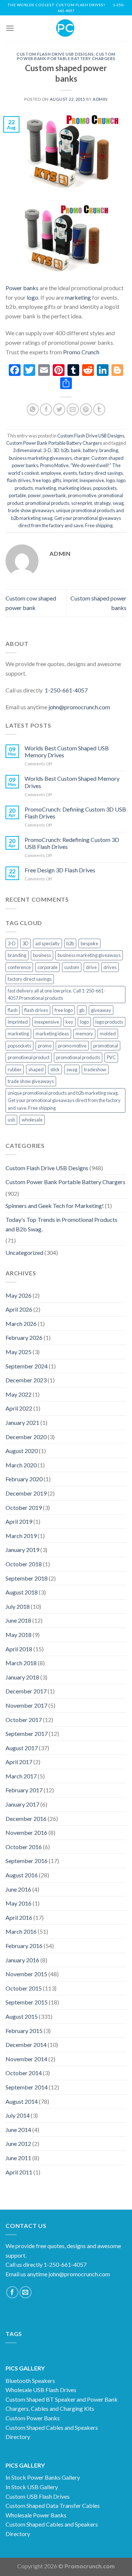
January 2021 (22, 1422)
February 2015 (24, 2031)
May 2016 (19, 1903)
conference (19, 967)
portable (17, 495)
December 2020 (26, 1437)
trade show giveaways (31, 510)
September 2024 (27, 1366)
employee (51, 473)
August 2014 (22, 2101)
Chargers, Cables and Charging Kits (50, 2408)
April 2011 (19, 2172)
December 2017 (26, 1691)
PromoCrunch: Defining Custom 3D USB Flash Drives (75, 813)
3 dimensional (27, 450)
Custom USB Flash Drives (38, 2496)
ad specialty (47, 943)
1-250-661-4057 (66, 690)
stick (55, 1069)
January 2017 (22, 1804)
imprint (70, 480)
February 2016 (24, 1946)
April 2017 (19, 1762)
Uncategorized (24, 1252)
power (34, 495)
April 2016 (19, 1917)
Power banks (22, 288)
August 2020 (22, 1451)
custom (72, 967)
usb (11, 1120)
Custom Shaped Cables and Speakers (52, 2427)
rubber (15, 1069)
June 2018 (18, 1620)
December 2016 (26, 1819)
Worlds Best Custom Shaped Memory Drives (72, 782)
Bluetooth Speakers (30, 2381)
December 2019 (26, 1493)
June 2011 (18, 2158)
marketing (77, 297)
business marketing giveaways (40, 458)
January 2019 (22, 1550)
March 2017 (21, 1776)
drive (91, 967)
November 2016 (26, 1832)
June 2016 (18, 1889)
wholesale (32, 1120)
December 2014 (26, 2045)
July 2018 (18, 1606)
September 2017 (27, 1734)
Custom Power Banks (33, 2418)
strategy (102, 503)
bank (76, 450)
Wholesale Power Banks (36, 2515)
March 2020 (21, 1465)
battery (90, 450)
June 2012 (18, 2143)
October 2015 (24, 1988)
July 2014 (18, 2115)
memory (84, 1034)
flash (13, 1010)
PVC (111, 1057)
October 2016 (24, 1847)
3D (56, 450)
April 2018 (19, 1649)
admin (100, 99)
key (69, 1022)
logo (32, 297)
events (70, 473)
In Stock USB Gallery (32, 2487)
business (42, 955)
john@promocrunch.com (79, 707)
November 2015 (26, 1974)
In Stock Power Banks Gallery (43, 2477)
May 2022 (19, 1394)
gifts (57, 480)
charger (82, 458)
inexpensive (92, 480)
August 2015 (22, 2016)
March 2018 (21, 1663)
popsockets (105, 488)
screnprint (82, 503)
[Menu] (10, 28)
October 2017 (24, 1720)
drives (110, 967)
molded (108, 1034)
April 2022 (19, 1408)
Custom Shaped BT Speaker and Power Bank (62, 2399)
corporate (47, 967)
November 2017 (26, 1705)
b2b (65, 450)
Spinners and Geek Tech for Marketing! (55, 1206)
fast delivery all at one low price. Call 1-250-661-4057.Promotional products (56, 994)
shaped (36, 1069)
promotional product (29, 1057)
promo (45, 1046)
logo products (109, 1022)
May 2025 (19, 1352)
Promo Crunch (81, 352)
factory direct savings (101, 473)
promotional (106, 1046)
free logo (42, 480)
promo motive (82, 495)
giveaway (101, 1010)
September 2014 (27, 2087)
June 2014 (18, 2130)
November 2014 (26, 2059)
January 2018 (22, 1677)
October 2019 (24, 1507)
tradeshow (95, 1069)
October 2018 (24, 1564)
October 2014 (24, 2073)
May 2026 (19, 1295)
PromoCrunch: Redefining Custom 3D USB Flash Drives (72, 843)
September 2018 (27, 1578)
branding (109, 450)
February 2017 (24, 1790)
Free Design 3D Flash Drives (60, 870)
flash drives (19, 480)
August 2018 (22, 1592)
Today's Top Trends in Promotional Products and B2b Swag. (61, 1224)
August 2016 (22, 1875)
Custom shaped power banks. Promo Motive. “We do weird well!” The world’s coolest (66, 465)
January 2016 (22, 1960)
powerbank (54, 495)
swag (118, 503)
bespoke (89, 943)
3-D (47, 450)
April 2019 (19, 1521)
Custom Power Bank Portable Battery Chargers (66, 56)
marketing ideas (75, 488)
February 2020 (24, 1479)
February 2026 (24, 1337)
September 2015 (27, 2002)
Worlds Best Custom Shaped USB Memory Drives (67, 751)
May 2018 (19, 1635)
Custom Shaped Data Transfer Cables (53, 2505)
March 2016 (21, 1931)
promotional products (47, 503)
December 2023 (26, 1380)
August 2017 (22, 1748)
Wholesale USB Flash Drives (41, 2390)
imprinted (18, 1022)
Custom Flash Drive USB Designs (55, 54)
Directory (18, 2437)
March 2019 (21, 1536)
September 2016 (27, 1861)
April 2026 (19, 1309)
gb (82, 1010)
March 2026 (21, 1324)
